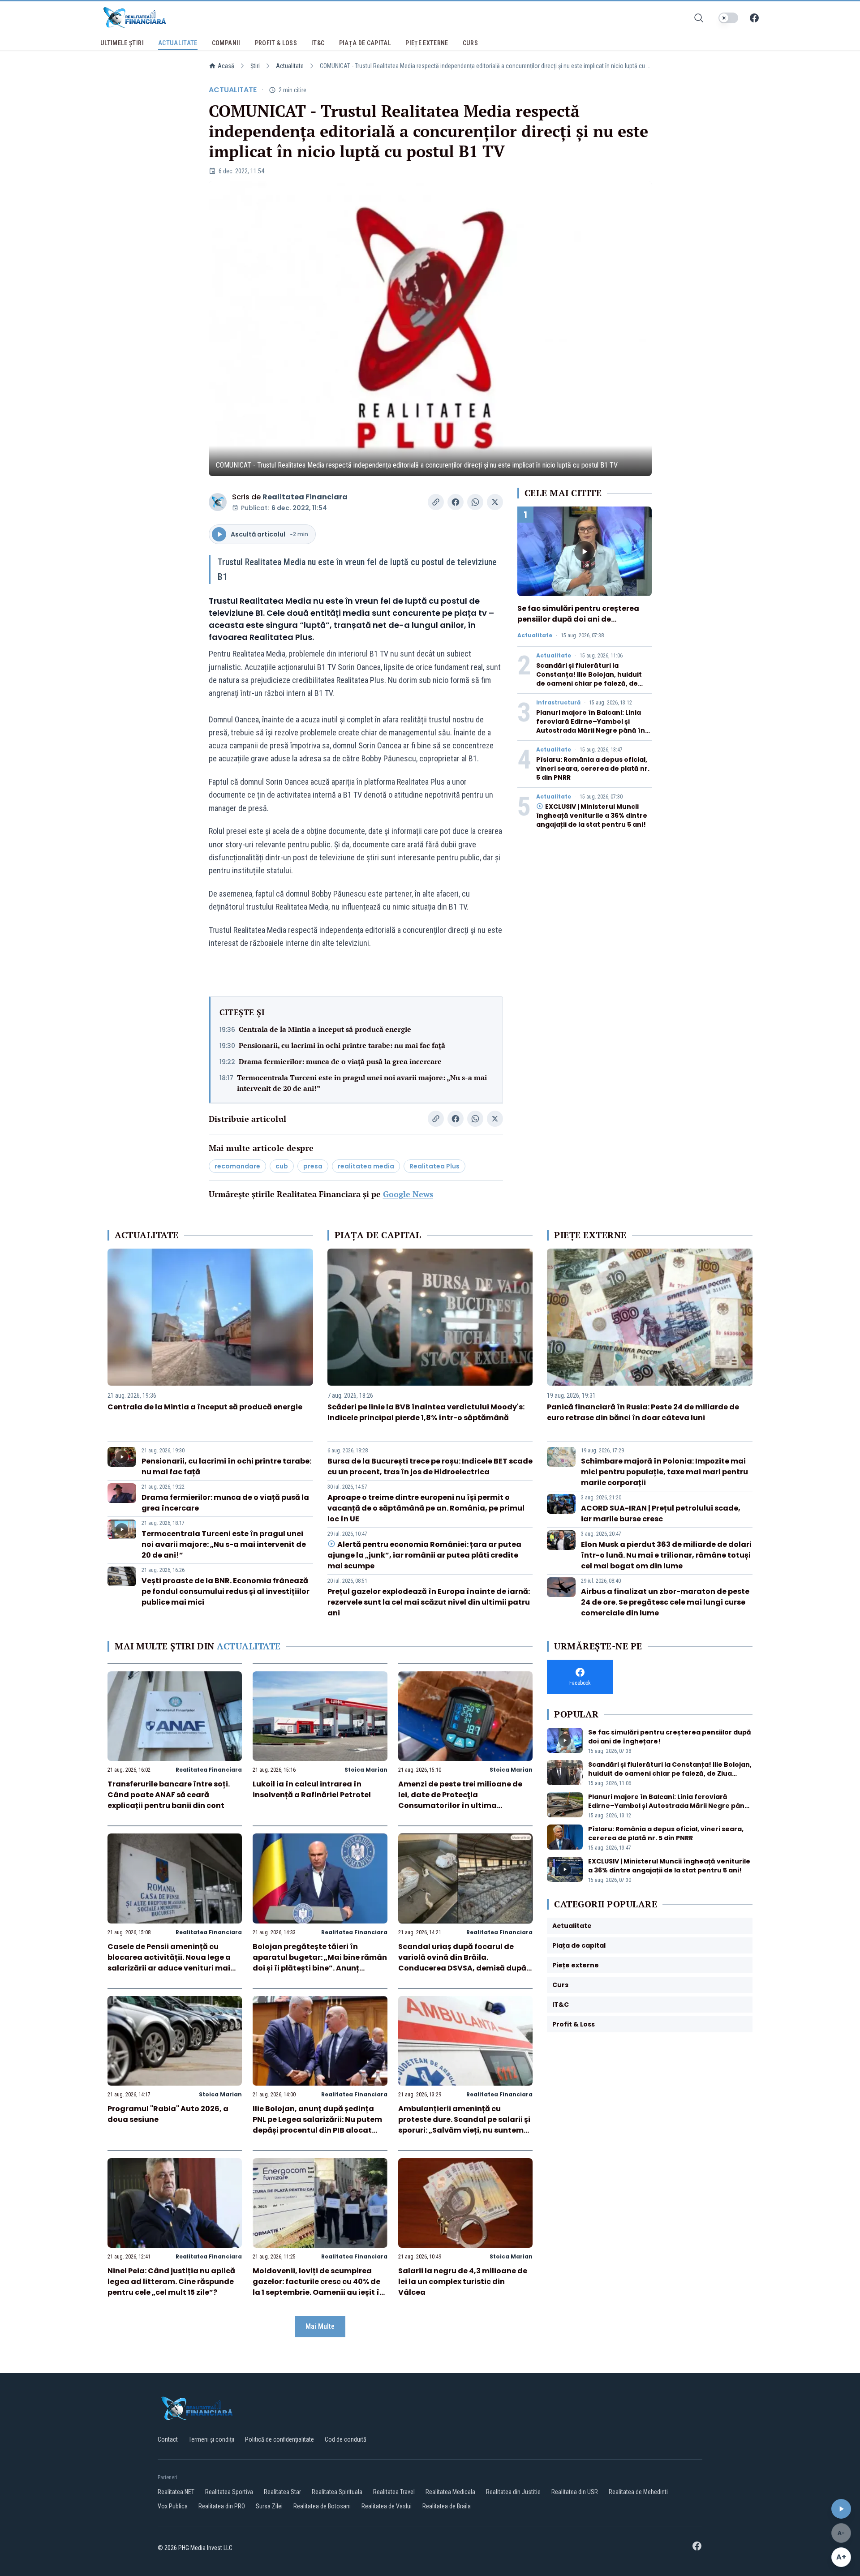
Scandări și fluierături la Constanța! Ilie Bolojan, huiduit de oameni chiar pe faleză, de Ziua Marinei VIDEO (589, 679)
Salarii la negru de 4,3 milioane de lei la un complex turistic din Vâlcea (463, 2282)
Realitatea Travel (394, 2492)
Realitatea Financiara (305, 497)
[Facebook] (754, 18)
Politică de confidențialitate (279, 2439)
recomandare (237, 1166)
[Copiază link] (436, 502)
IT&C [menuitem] (318, 43)
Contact (168, 2439)
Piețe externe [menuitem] (427, 43)
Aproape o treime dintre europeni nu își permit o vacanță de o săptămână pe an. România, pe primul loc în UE (426, 1508)
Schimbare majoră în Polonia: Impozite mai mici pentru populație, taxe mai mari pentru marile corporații (664, 1472)
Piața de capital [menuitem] (365, 43)
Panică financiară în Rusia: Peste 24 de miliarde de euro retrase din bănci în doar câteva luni (643, 1412)
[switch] (728, 18)
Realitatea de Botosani (322, 2506)
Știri (255, 66)
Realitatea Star (282, 2492)
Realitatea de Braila (447, 2506)
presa (313, 1166)
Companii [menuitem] (226, 43)
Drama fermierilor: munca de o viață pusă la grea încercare (340, 1061)
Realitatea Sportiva (229, 2492)
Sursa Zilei (269, 2506)
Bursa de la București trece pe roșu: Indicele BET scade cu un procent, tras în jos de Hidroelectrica (430, 1466)
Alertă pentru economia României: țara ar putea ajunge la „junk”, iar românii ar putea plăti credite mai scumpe (424, 1555)
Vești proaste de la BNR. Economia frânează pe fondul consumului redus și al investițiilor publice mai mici (226, 1591)
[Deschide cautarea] (699, 18)
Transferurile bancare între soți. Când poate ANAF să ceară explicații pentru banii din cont (169, 1795)
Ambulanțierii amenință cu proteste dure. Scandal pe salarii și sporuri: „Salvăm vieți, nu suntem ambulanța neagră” (464, 2125)
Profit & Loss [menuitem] (276, 43)
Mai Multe (320, 2326)
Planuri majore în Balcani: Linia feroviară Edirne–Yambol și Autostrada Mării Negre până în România (591, 726)
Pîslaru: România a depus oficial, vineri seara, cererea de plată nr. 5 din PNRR (593, 769)
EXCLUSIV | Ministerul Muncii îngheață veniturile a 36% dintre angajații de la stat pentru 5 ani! (592, 816)
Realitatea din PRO (222, 2506)
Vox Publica (173, 2506)
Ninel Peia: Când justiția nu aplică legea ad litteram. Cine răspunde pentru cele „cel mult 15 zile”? (171, 2282)
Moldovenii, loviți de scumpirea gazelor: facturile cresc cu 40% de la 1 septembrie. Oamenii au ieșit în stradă (318, 2287)
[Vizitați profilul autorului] (218, 502)
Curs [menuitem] (470, 43)
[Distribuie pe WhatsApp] (475, 502)
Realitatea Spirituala (337, 2492)
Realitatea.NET (176, 2492)
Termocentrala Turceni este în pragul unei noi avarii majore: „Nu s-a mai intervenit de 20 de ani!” (362, 1083)
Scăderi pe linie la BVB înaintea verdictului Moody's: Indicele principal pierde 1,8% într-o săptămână (426, 1412)
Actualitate (290, 66)
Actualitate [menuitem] (178, 43)
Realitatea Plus (434, 1166)
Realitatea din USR (575, 2492)
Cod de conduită (346, 2439)
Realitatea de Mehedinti (638, 2492)
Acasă (226, 66)
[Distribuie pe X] (495, 502)
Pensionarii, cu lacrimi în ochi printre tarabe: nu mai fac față (342, 1045)
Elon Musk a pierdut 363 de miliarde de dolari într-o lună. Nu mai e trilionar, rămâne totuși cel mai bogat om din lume (666, 1555)
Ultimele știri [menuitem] (122, 43)
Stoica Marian (366, 1770)
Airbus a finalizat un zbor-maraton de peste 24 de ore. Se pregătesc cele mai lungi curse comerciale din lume (665, 1602)
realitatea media (366, 1166)
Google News (408, 1194)
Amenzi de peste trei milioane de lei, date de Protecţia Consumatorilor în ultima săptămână (460, 1800)
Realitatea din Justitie (513, 2492)
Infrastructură (558, 703)
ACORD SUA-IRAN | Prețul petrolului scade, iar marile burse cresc (661, 1513)
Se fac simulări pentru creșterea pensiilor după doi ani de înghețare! (578, 619)
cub (282, 1166)
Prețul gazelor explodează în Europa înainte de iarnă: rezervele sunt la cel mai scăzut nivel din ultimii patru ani (429, 1602)
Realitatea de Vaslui (387, 2506)
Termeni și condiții (211, 2439)
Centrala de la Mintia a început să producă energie (325, 1029)
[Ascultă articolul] (841, 2509)
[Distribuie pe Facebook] (456, 502)
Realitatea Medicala (450, 2492)
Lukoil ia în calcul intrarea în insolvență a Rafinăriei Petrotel (312, 1789)
